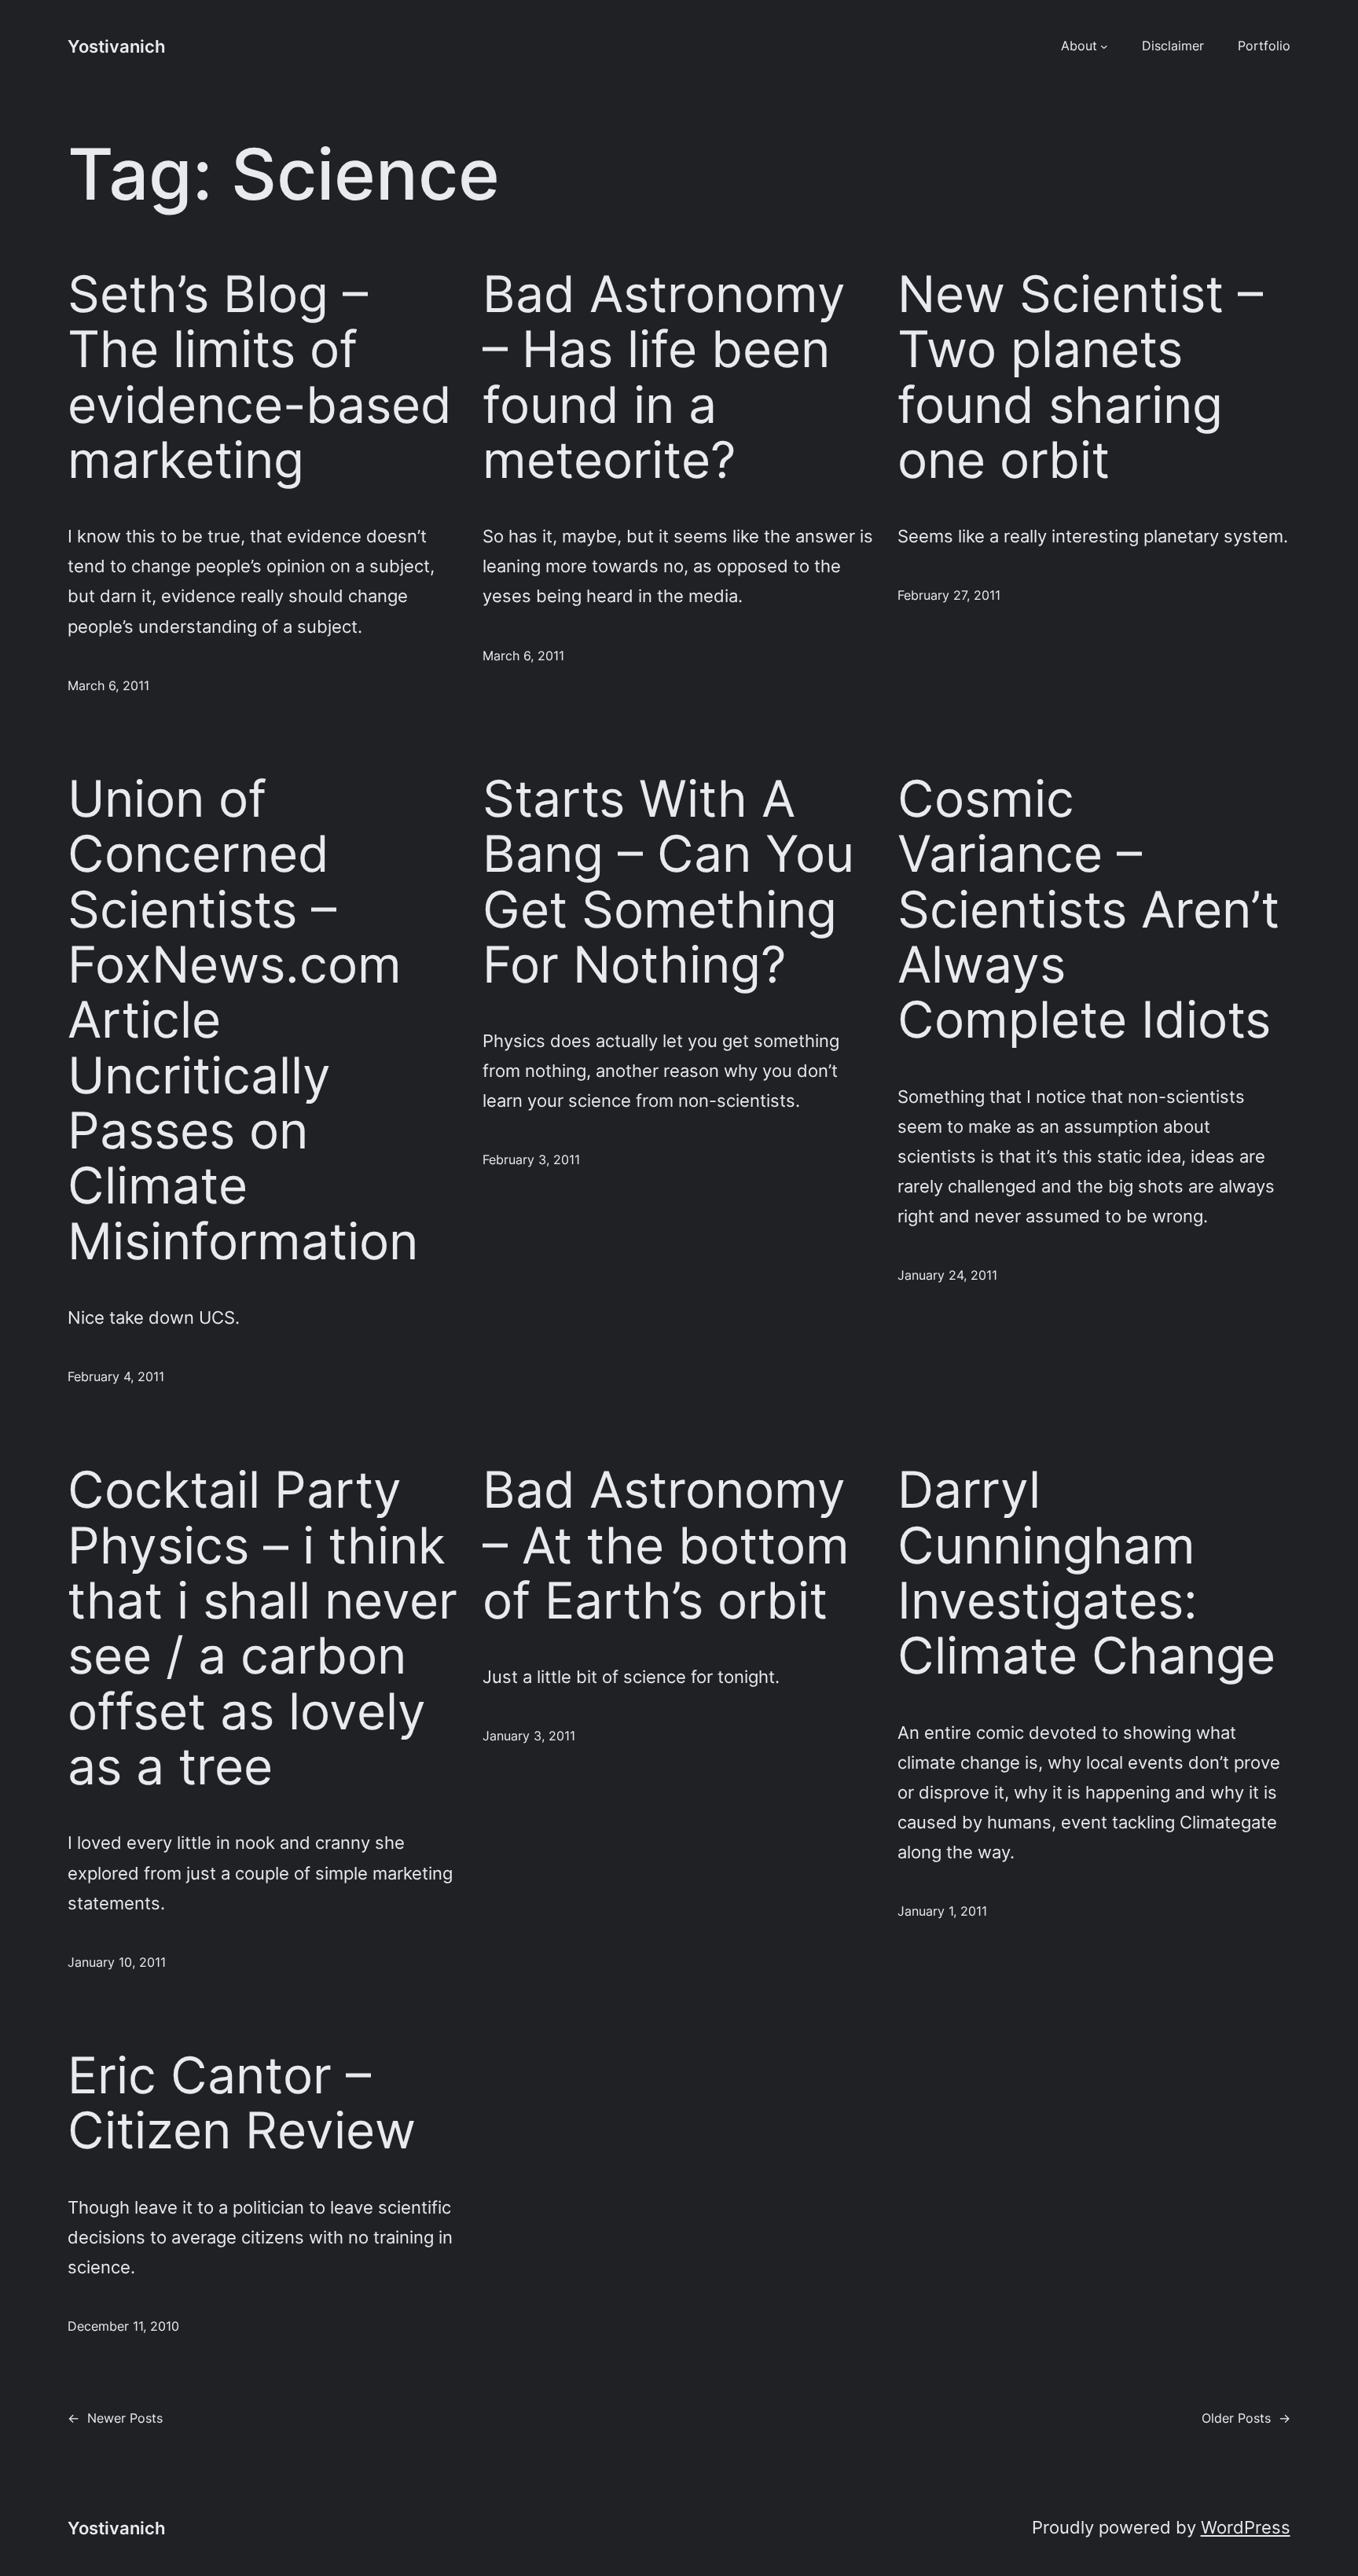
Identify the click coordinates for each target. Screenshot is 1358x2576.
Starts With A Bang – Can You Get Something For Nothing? (668, 882)
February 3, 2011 (531, 1159)
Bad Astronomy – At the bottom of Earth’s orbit (666, 1545)
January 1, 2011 (942, 1911)
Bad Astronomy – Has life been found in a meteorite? (664, 377)
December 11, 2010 (123, 2326)
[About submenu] (1104, 46)
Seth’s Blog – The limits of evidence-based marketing (260, 377)
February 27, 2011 (949, 595)
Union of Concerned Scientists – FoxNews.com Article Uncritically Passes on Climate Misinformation (243, 1020)
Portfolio (1264, 46)
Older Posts (1246, 2418)
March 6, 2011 (108, 685)
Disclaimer (1173, 46)
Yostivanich (116, 46)
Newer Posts (115, 2418)
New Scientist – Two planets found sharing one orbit (1080, 377)
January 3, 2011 (529, 1736)
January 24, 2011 (947, 1275)
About (1079, 46)
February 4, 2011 (116, 1376)
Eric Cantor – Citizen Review (242, 2103)
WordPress (1246, 2527)
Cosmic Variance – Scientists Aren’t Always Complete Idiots (1088, 910)
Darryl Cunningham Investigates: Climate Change (1086, 1573)
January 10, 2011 (117, 1962)
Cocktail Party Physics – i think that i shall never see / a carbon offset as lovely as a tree (262, 1628)
